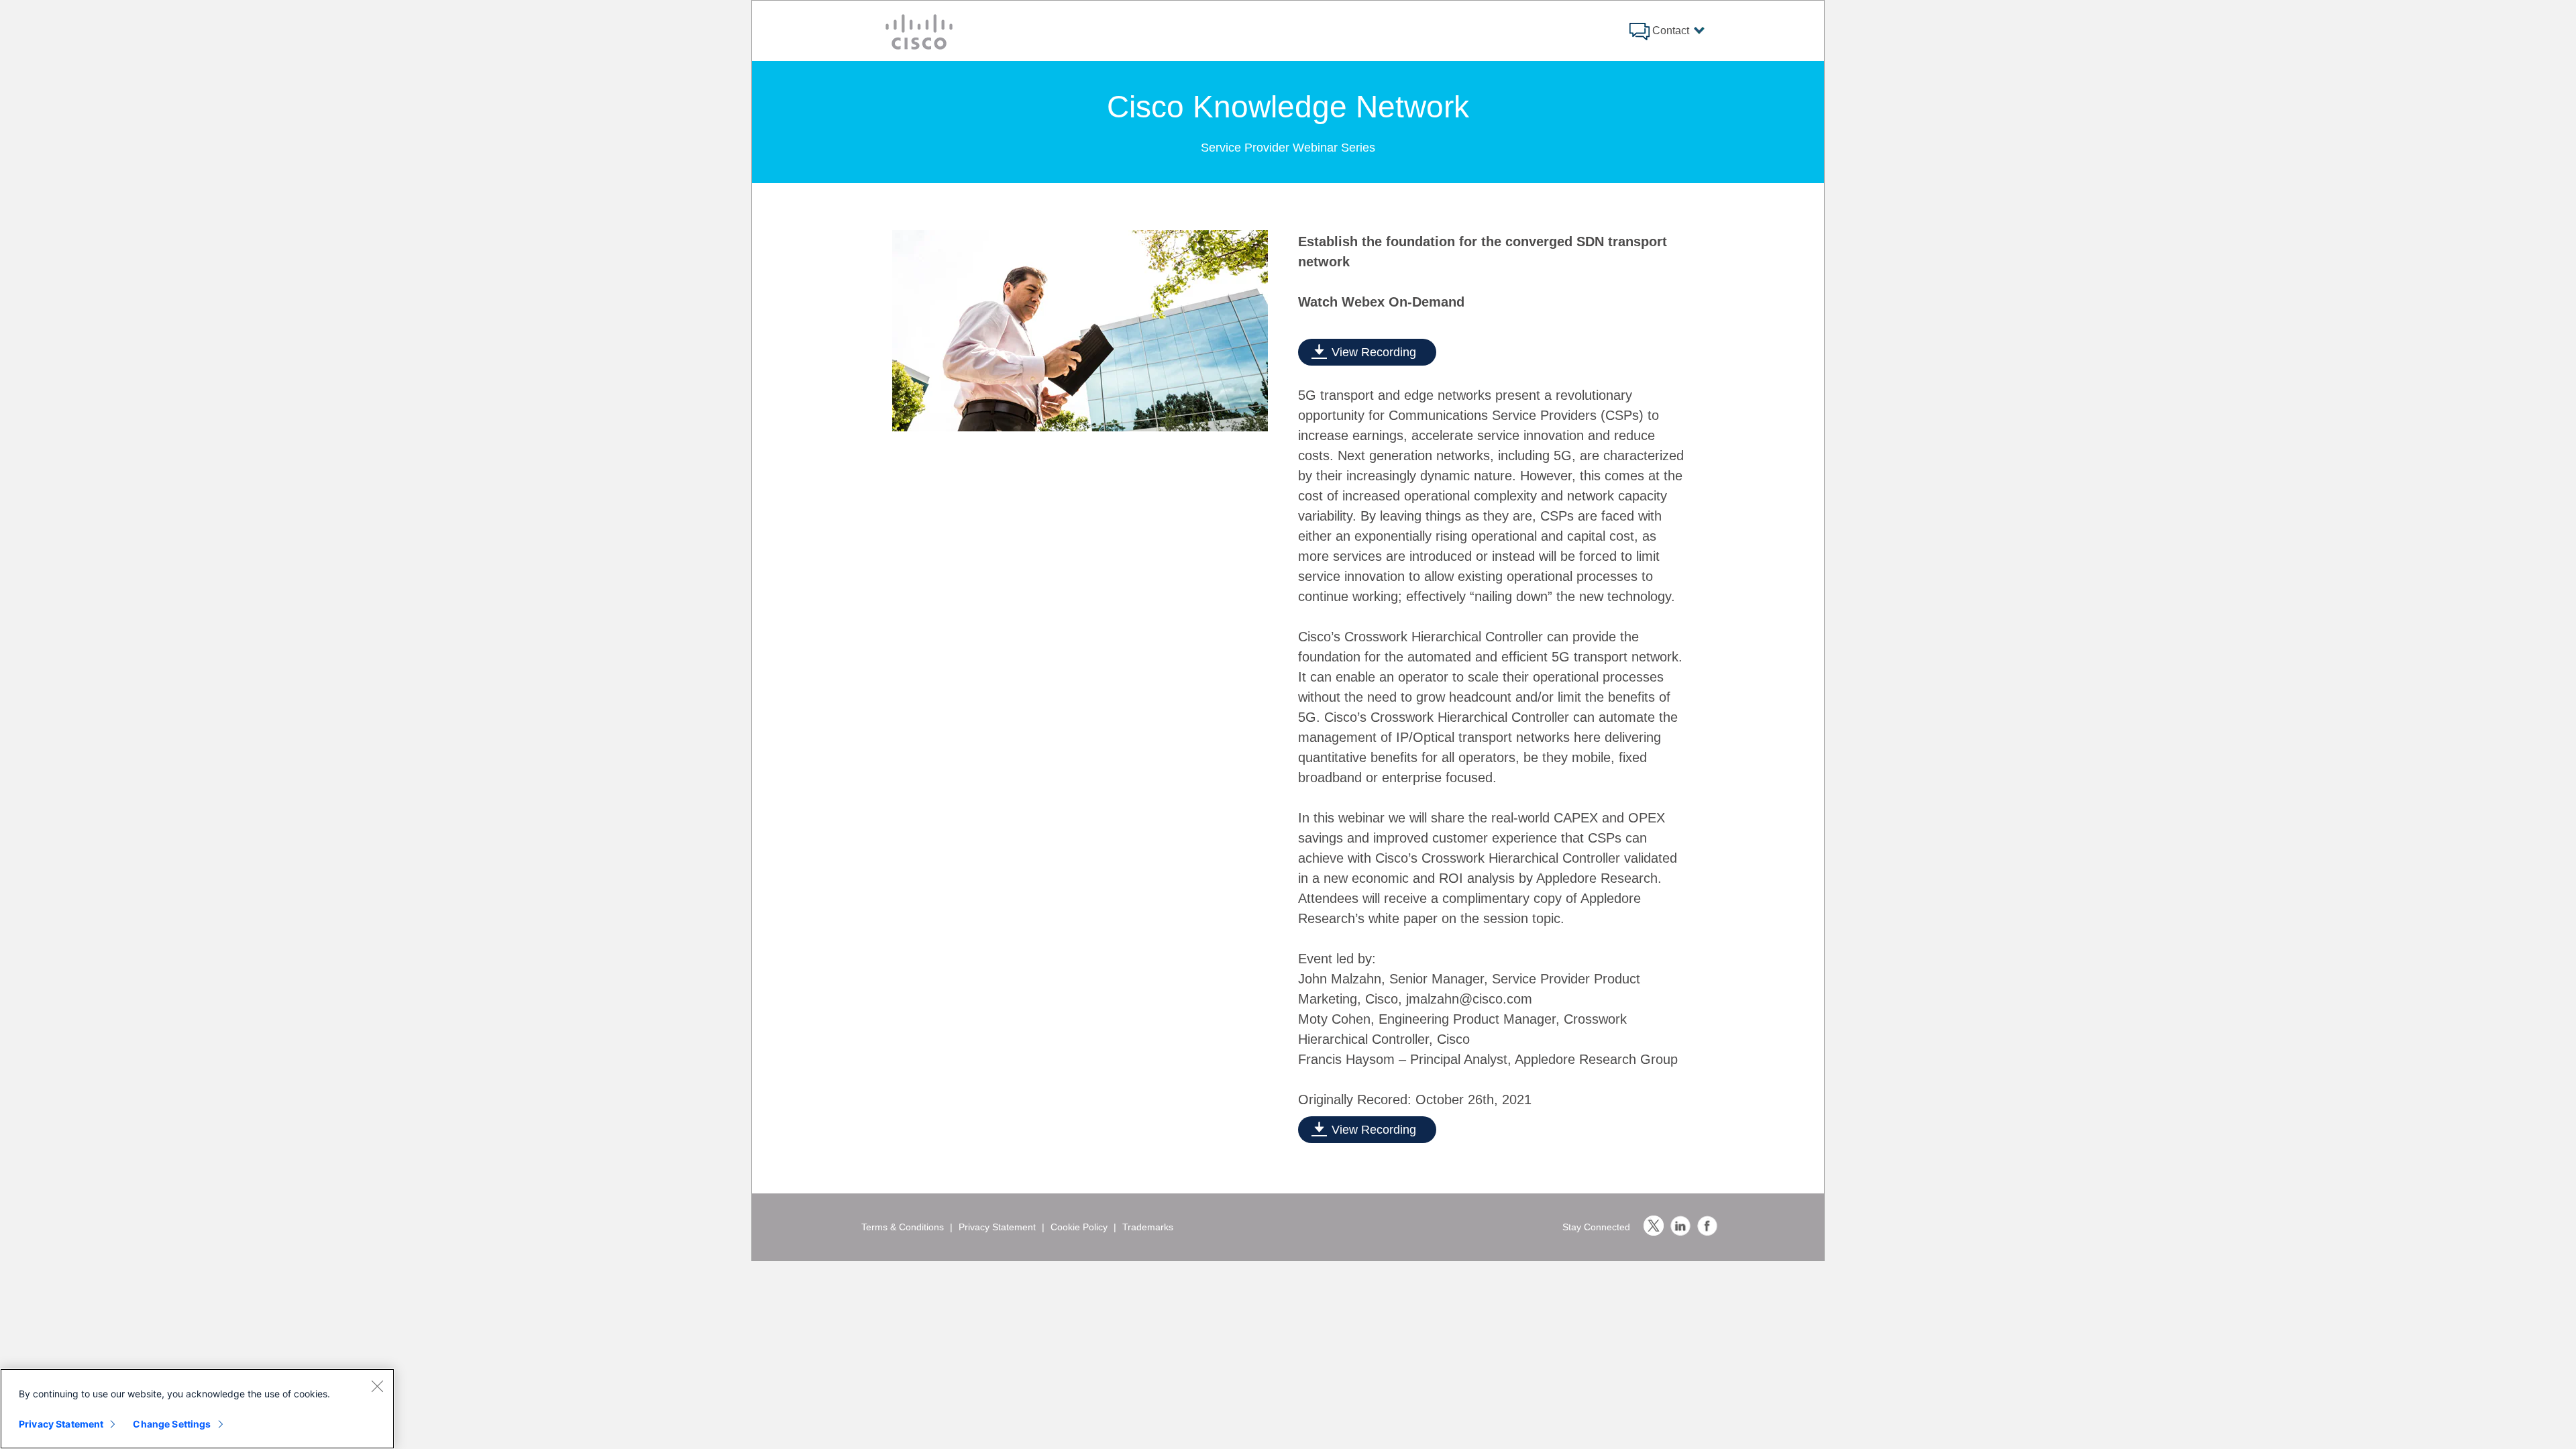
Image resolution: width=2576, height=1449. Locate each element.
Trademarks (1148, 1227)
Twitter (1654, 1226)
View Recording (1374, 352)
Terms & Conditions (903, 1227)
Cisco (919, 32)
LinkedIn (1680, 1226)
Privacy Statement (997, 1227)
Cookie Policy (1079, 1227)
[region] (197, 1409)
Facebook (1707, 1226)
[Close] (377, 1386)
